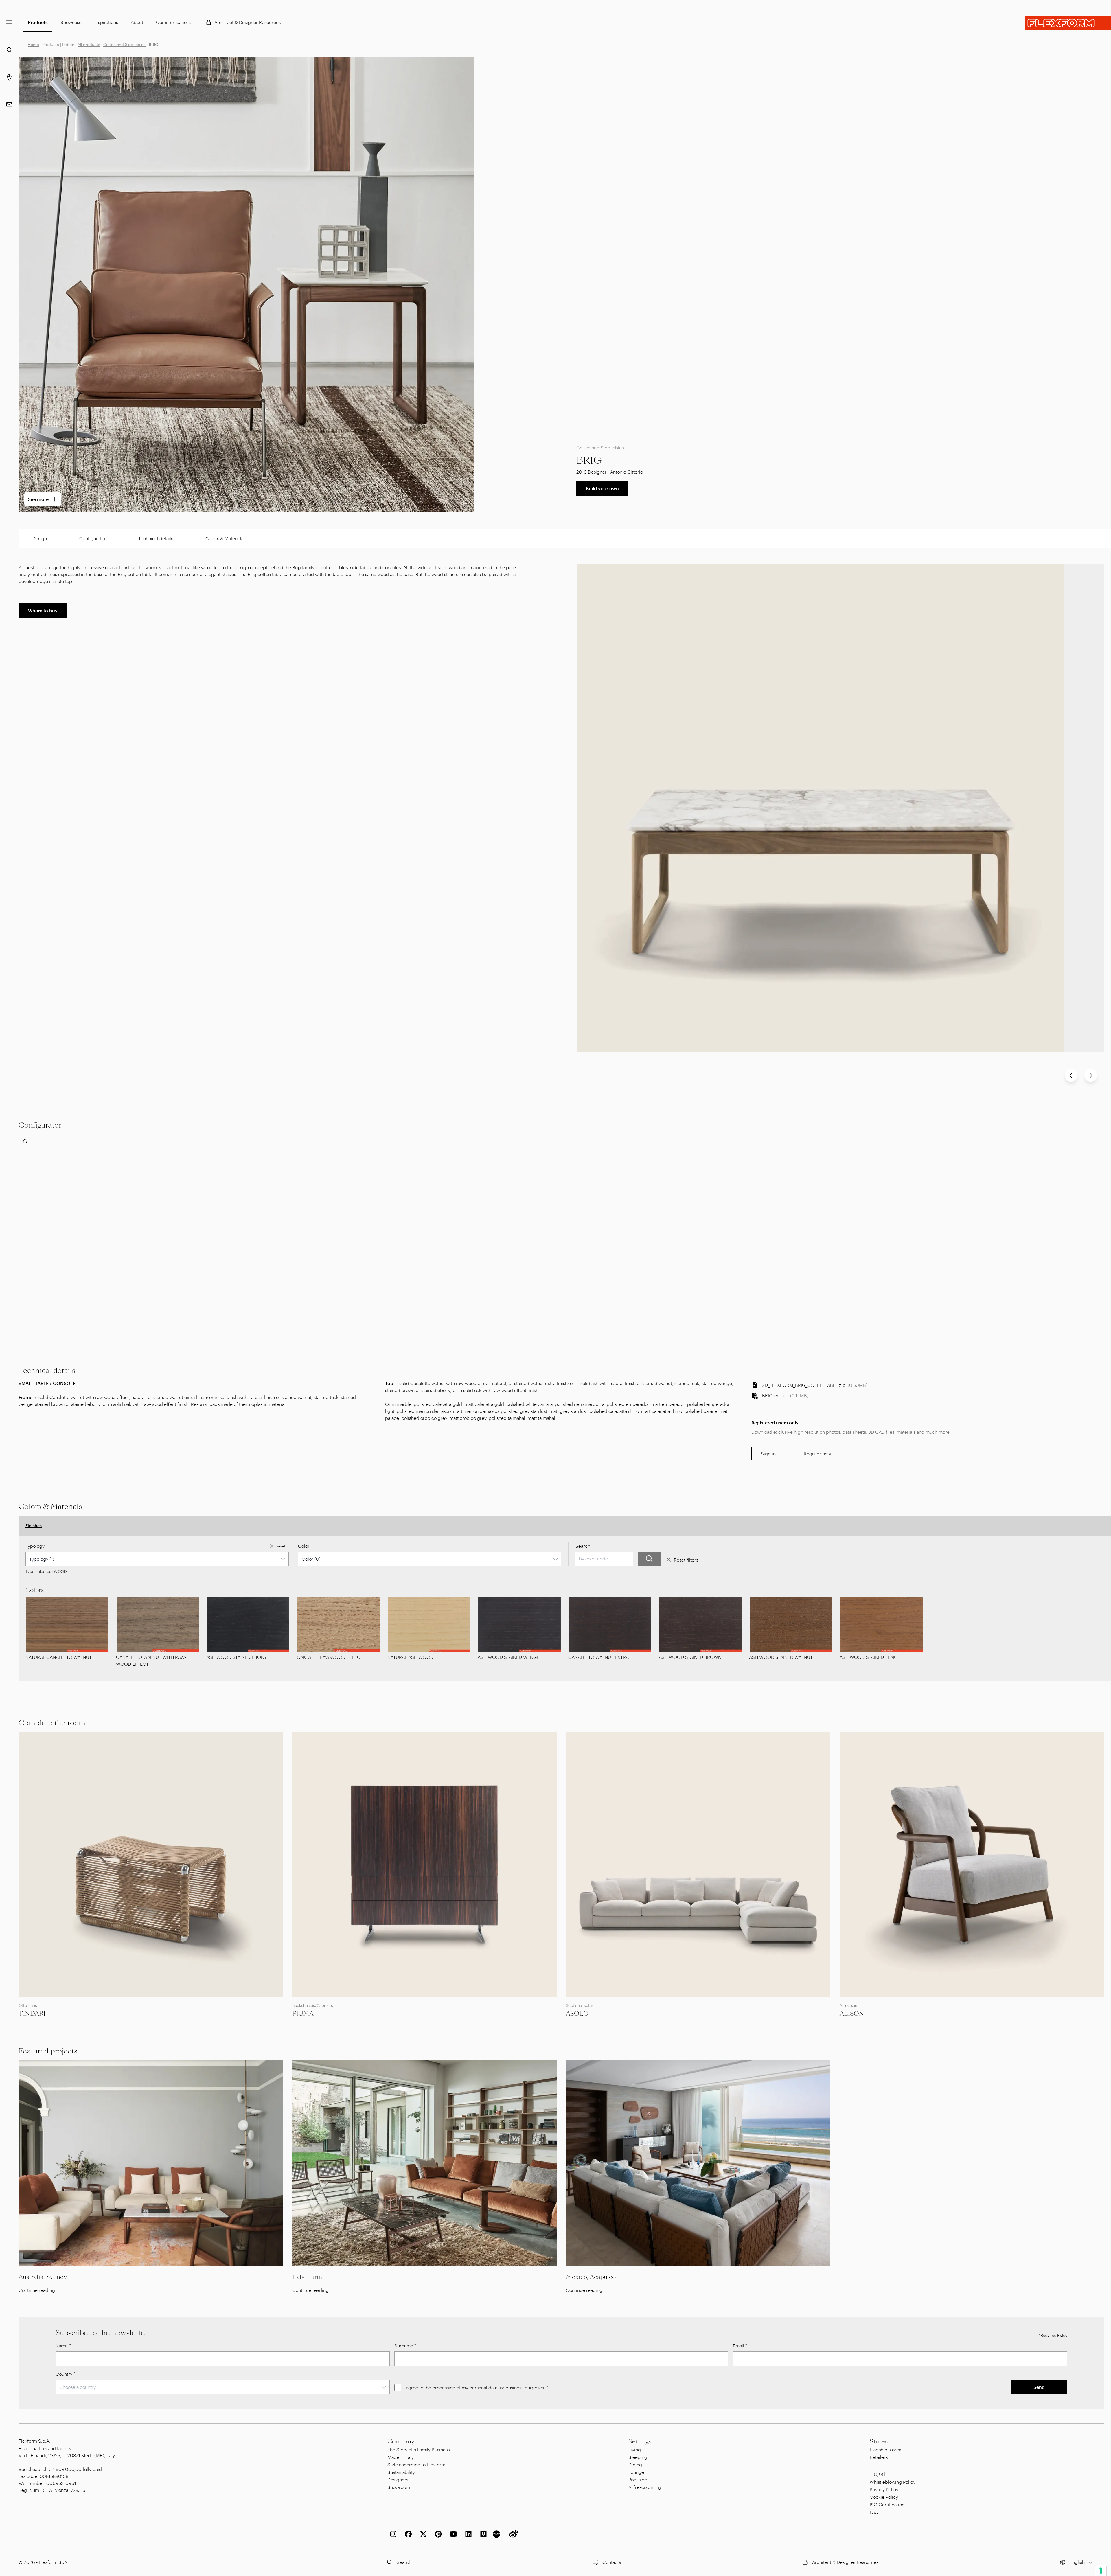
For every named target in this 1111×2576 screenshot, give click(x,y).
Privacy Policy (884, 2489)
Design (40, 538)
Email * (740, 2346)
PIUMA (303, 2014)
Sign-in (768, 1454)
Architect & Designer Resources (248, 22)
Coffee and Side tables (124, 44)
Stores (879, 2441)
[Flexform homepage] (1068, 23)
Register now (817, 1454)
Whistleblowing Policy (893, 2482)
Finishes (34, 1526)
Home (33, 44)
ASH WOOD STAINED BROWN (690, 1657)
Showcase (71, 22)
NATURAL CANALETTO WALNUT (59, 1657)
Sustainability (401, 2472)
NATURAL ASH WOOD (410, 1657)
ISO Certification (887, 2504)
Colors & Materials (224, 538)
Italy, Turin (307, 2277)
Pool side (638, 2480)
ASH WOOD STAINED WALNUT (781, 1657)
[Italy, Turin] (424, 2163)
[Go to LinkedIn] (467, 2534)
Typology (35, 1546)
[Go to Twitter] (422, 2534)
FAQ (874, 2512)
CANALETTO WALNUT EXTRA (598, 1657)
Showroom (399, 2487)
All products (89, 44)
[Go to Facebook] (407, 2534)
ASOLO (577, 2014)
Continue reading (37, 2290)
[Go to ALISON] (972, 1865)
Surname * (405, 2346)
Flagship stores (885, 2449)
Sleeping (638, 2457)
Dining (635, 2464)
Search (583, 1546)
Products (38, 22)
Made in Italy (401, 2457)
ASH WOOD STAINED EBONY (237, 1657)
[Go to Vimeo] (482, 2534)
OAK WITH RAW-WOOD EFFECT (330, 1657)
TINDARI (32, 2014)
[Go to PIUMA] (424, 1865)
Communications (174, 22)
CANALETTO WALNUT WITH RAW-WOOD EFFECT (151, 1660)
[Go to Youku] (497, 2534)
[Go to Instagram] (392, 2534)
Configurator (93, 538)
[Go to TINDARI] (151, 1865)
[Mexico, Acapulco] (698, 2163)
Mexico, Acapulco (591, 2277)
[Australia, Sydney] (151, 2163)
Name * (63, 2346)
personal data (483, 2387)
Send (1039, 2387)
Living (635, 2449)
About (137, 22)
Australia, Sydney (43, 2277)
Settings (640, 2441)
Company (401, 2441)
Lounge (636, 2472)
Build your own (602, 488)
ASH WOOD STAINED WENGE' (509, 1657)
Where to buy (43, 610)
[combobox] (157, 1559)
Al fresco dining (645, 2487)
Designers (398, 2480)
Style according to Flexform (416, 2464)
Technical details (156, 538)
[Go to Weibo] (512, 2534)
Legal (878, 2474)
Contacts (612, 2562)
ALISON (852, 2014)
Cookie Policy (884, 2497)
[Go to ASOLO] (698, 1865)
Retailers (879, 2457)
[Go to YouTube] (452, 2534)
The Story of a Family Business (419, 2449)
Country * (66, 2374)
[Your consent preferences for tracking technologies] (1101, 2571)
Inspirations (106, 22)
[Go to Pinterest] (437, 2534)
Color (304, 1546)
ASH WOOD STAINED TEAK (868, 1657)
